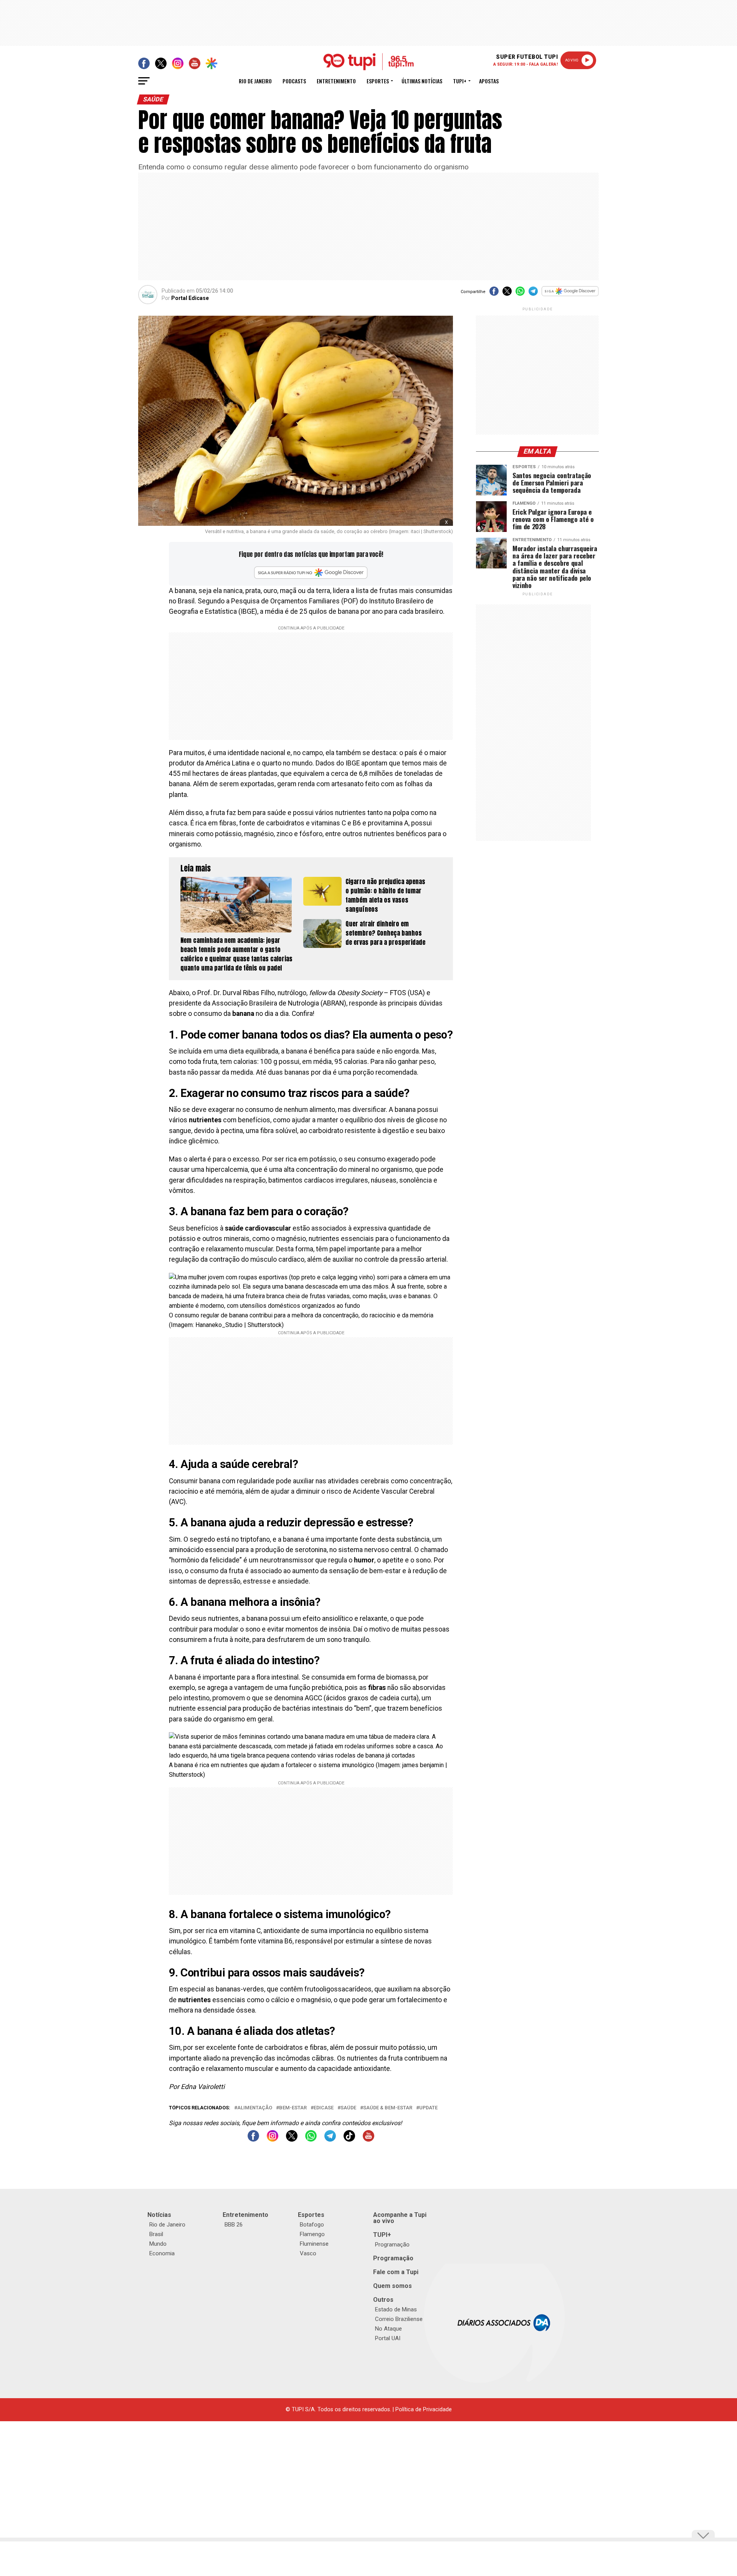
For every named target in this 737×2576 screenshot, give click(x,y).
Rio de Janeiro (255, 81)
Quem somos (392, 2286)
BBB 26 (234, 2225)
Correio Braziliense (399, 2319)
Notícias (159, 2215)
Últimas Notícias (422, 81)
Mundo (158, 2244)
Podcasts (294, 81)
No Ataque (388, 2329)
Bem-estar (293, 2108)
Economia (162, 2253)
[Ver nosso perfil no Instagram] (273, 2139)
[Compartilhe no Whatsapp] (520, 294)
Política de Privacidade (424, 2410)
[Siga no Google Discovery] (570, 295)
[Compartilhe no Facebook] (494, 294)
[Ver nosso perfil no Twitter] (292, 2139)
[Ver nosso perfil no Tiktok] (349, 2139)
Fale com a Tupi (396, 2272)
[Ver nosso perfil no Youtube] (368, 2139)
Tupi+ (460, 81)
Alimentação (255, 2108)
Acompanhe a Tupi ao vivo (400, 2218)
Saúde (348, 2108)
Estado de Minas (396, 2309)
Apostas (489, 81)
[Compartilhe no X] (507, 294)
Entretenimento (336, 81)
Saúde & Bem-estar (388, 2108)
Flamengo (312, 2234)
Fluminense (314, 2244)
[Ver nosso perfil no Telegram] (330, 2139)
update (428, 2108)
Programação (392, 2245)
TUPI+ (382, 2235)
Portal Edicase (190, 298)
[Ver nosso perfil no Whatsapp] (311, 2139)
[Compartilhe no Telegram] (533, 294)
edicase (324, 2108)
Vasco (308, 2253)
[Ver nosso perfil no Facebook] (253, 2139)
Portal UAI (388, 2338)
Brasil (156, 2234)
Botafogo (312, 2225)
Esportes (378, 81)
